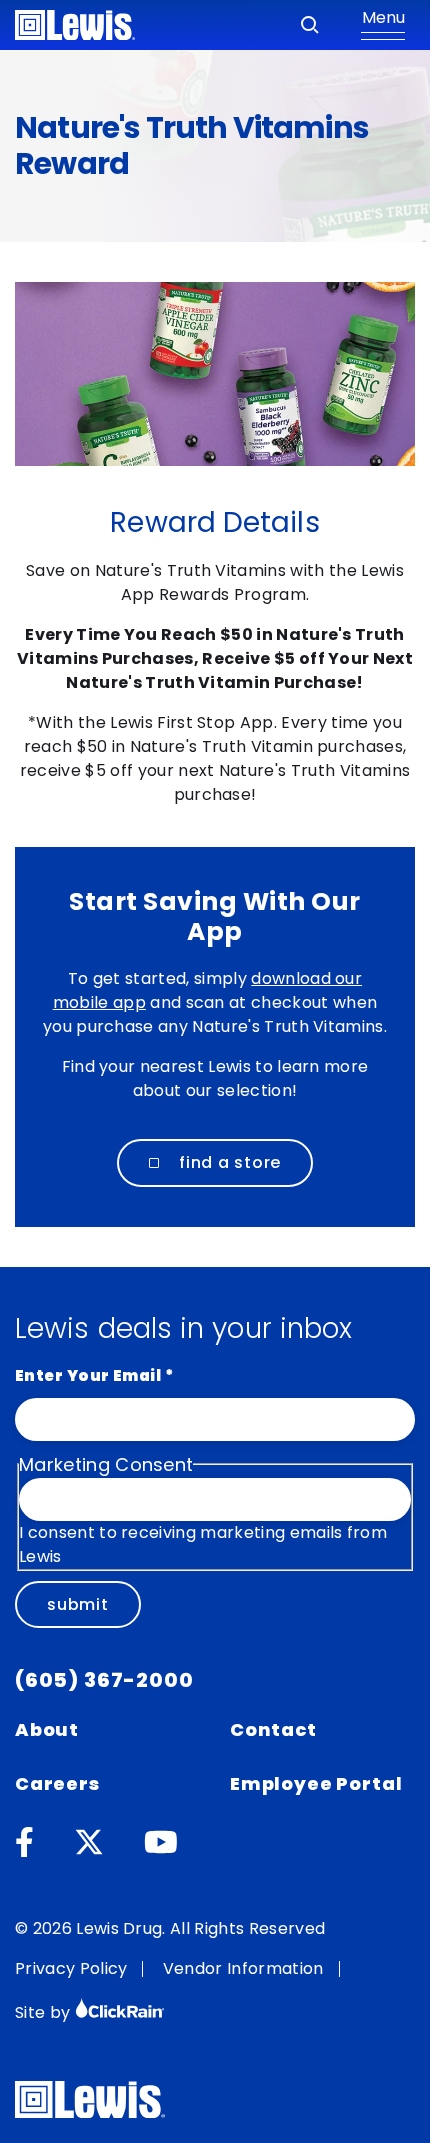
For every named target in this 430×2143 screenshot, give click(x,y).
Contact (273, 1729)
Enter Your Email (94, 1375)
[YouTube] (161, 1843)
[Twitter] (89, 1843)
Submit (78, 1604)
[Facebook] (24, 1843)
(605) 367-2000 (104, 1680)
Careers (57, 1783)
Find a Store (230, 1162)
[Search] (310, 25)
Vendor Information (243, 1968)
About (47, 1729)
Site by (45, 2012)
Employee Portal (316, 1783)
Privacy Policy (71, 1968)
